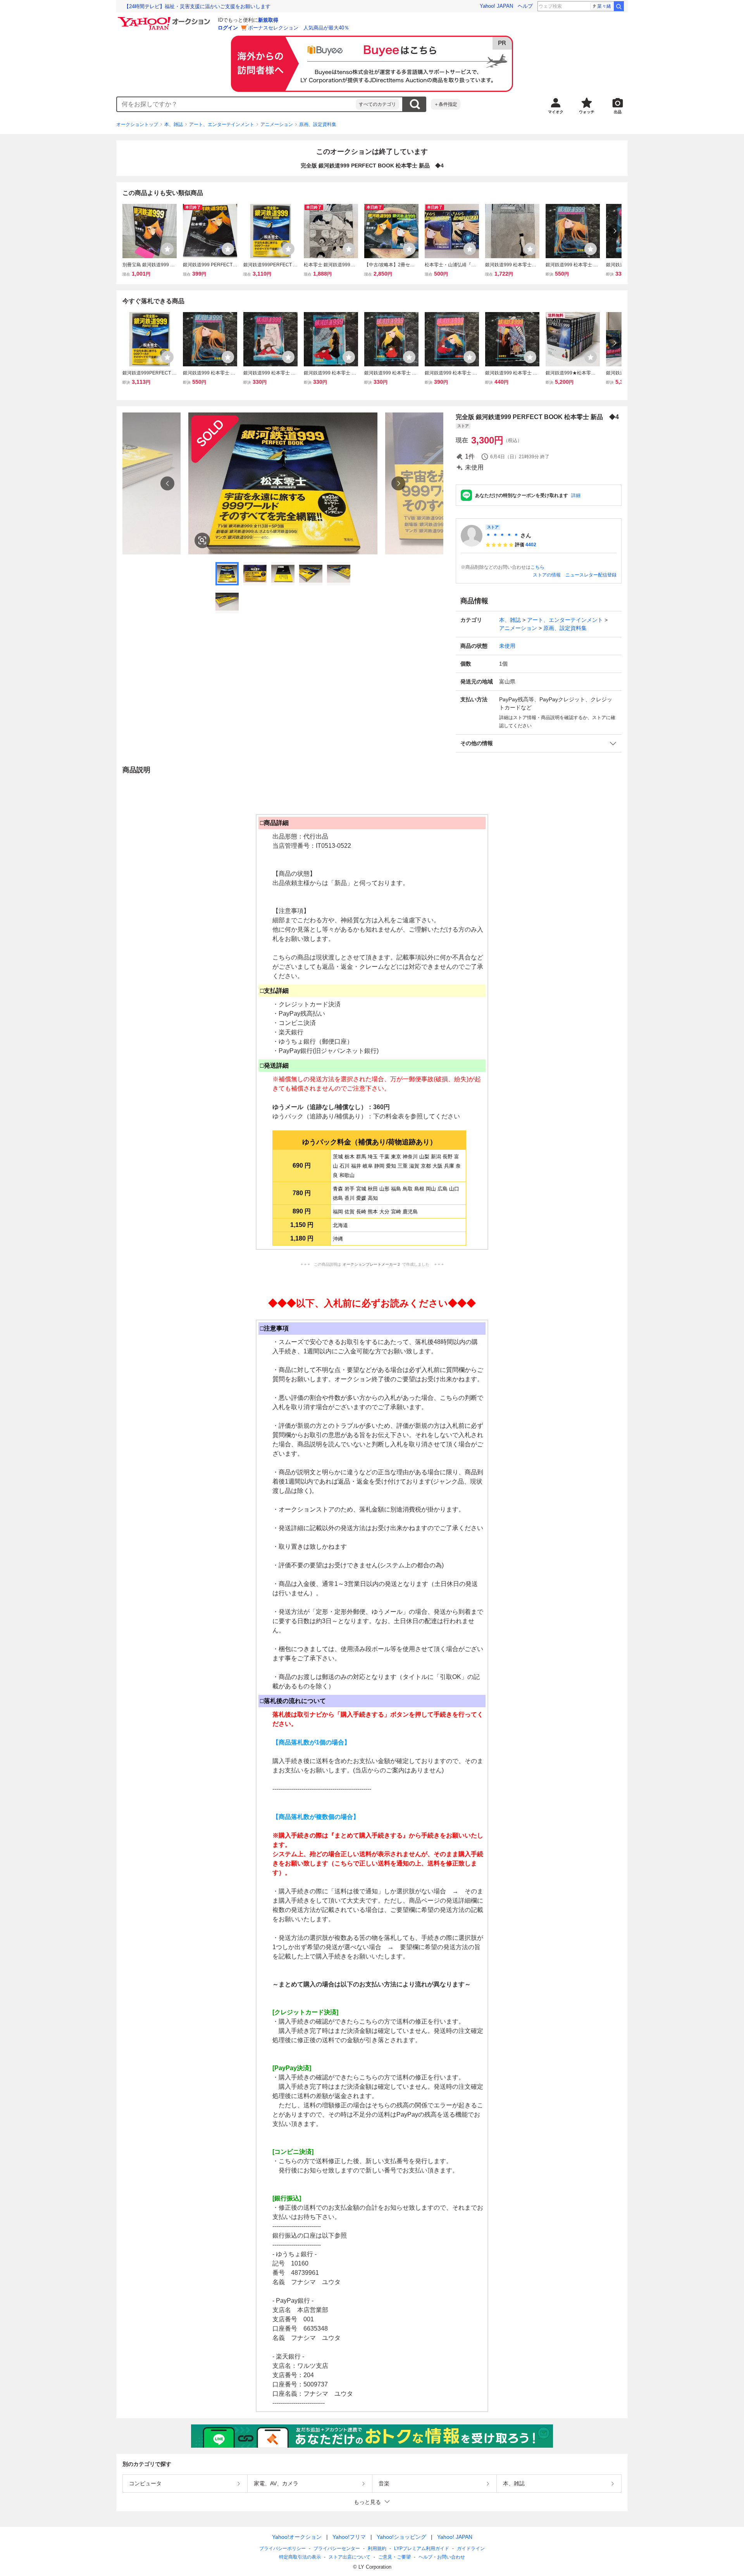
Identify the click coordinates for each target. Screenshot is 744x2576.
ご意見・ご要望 (394, 2557)
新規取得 (268, 20)
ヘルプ (525, 6)
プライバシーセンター (337, 2548)
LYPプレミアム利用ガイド (422, 2548)
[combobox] (236, 104)
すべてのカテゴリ (377, 104)
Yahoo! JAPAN (496, 6)
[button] (539, 743)
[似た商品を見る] (202, 540)
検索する (415, 104)
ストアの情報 (547, 575)
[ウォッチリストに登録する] (167, 249)
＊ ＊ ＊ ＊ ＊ (502, 535)
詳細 (576, 495)
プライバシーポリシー (282, 2548)
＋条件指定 (446, 104)
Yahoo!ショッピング (401, 2537)
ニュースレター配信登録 (591, 575)
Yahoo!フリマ (349, 2537)
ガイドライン (471, 2548)
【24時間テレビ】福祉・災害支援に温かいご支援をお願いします (197, 6)
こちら (537, 567)
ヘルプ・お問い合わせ (442, 2557)
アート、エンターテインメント (222, 124)
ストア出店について (350, 2557)
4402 (531, 545)
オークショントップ (137, 124)
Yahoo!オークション (297, 2537)
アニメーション (277, 124)
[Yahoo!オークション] (165, 19)
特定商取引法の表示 (300, 2557)
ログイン (228, 28)
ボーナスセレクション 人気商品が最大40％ (299, 28)
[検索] (619, 6)
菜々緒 (604, 6)
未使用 (507, 646)
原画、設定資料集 (318, 124)
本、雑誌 (174, 124)
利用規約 (377, 2548)
